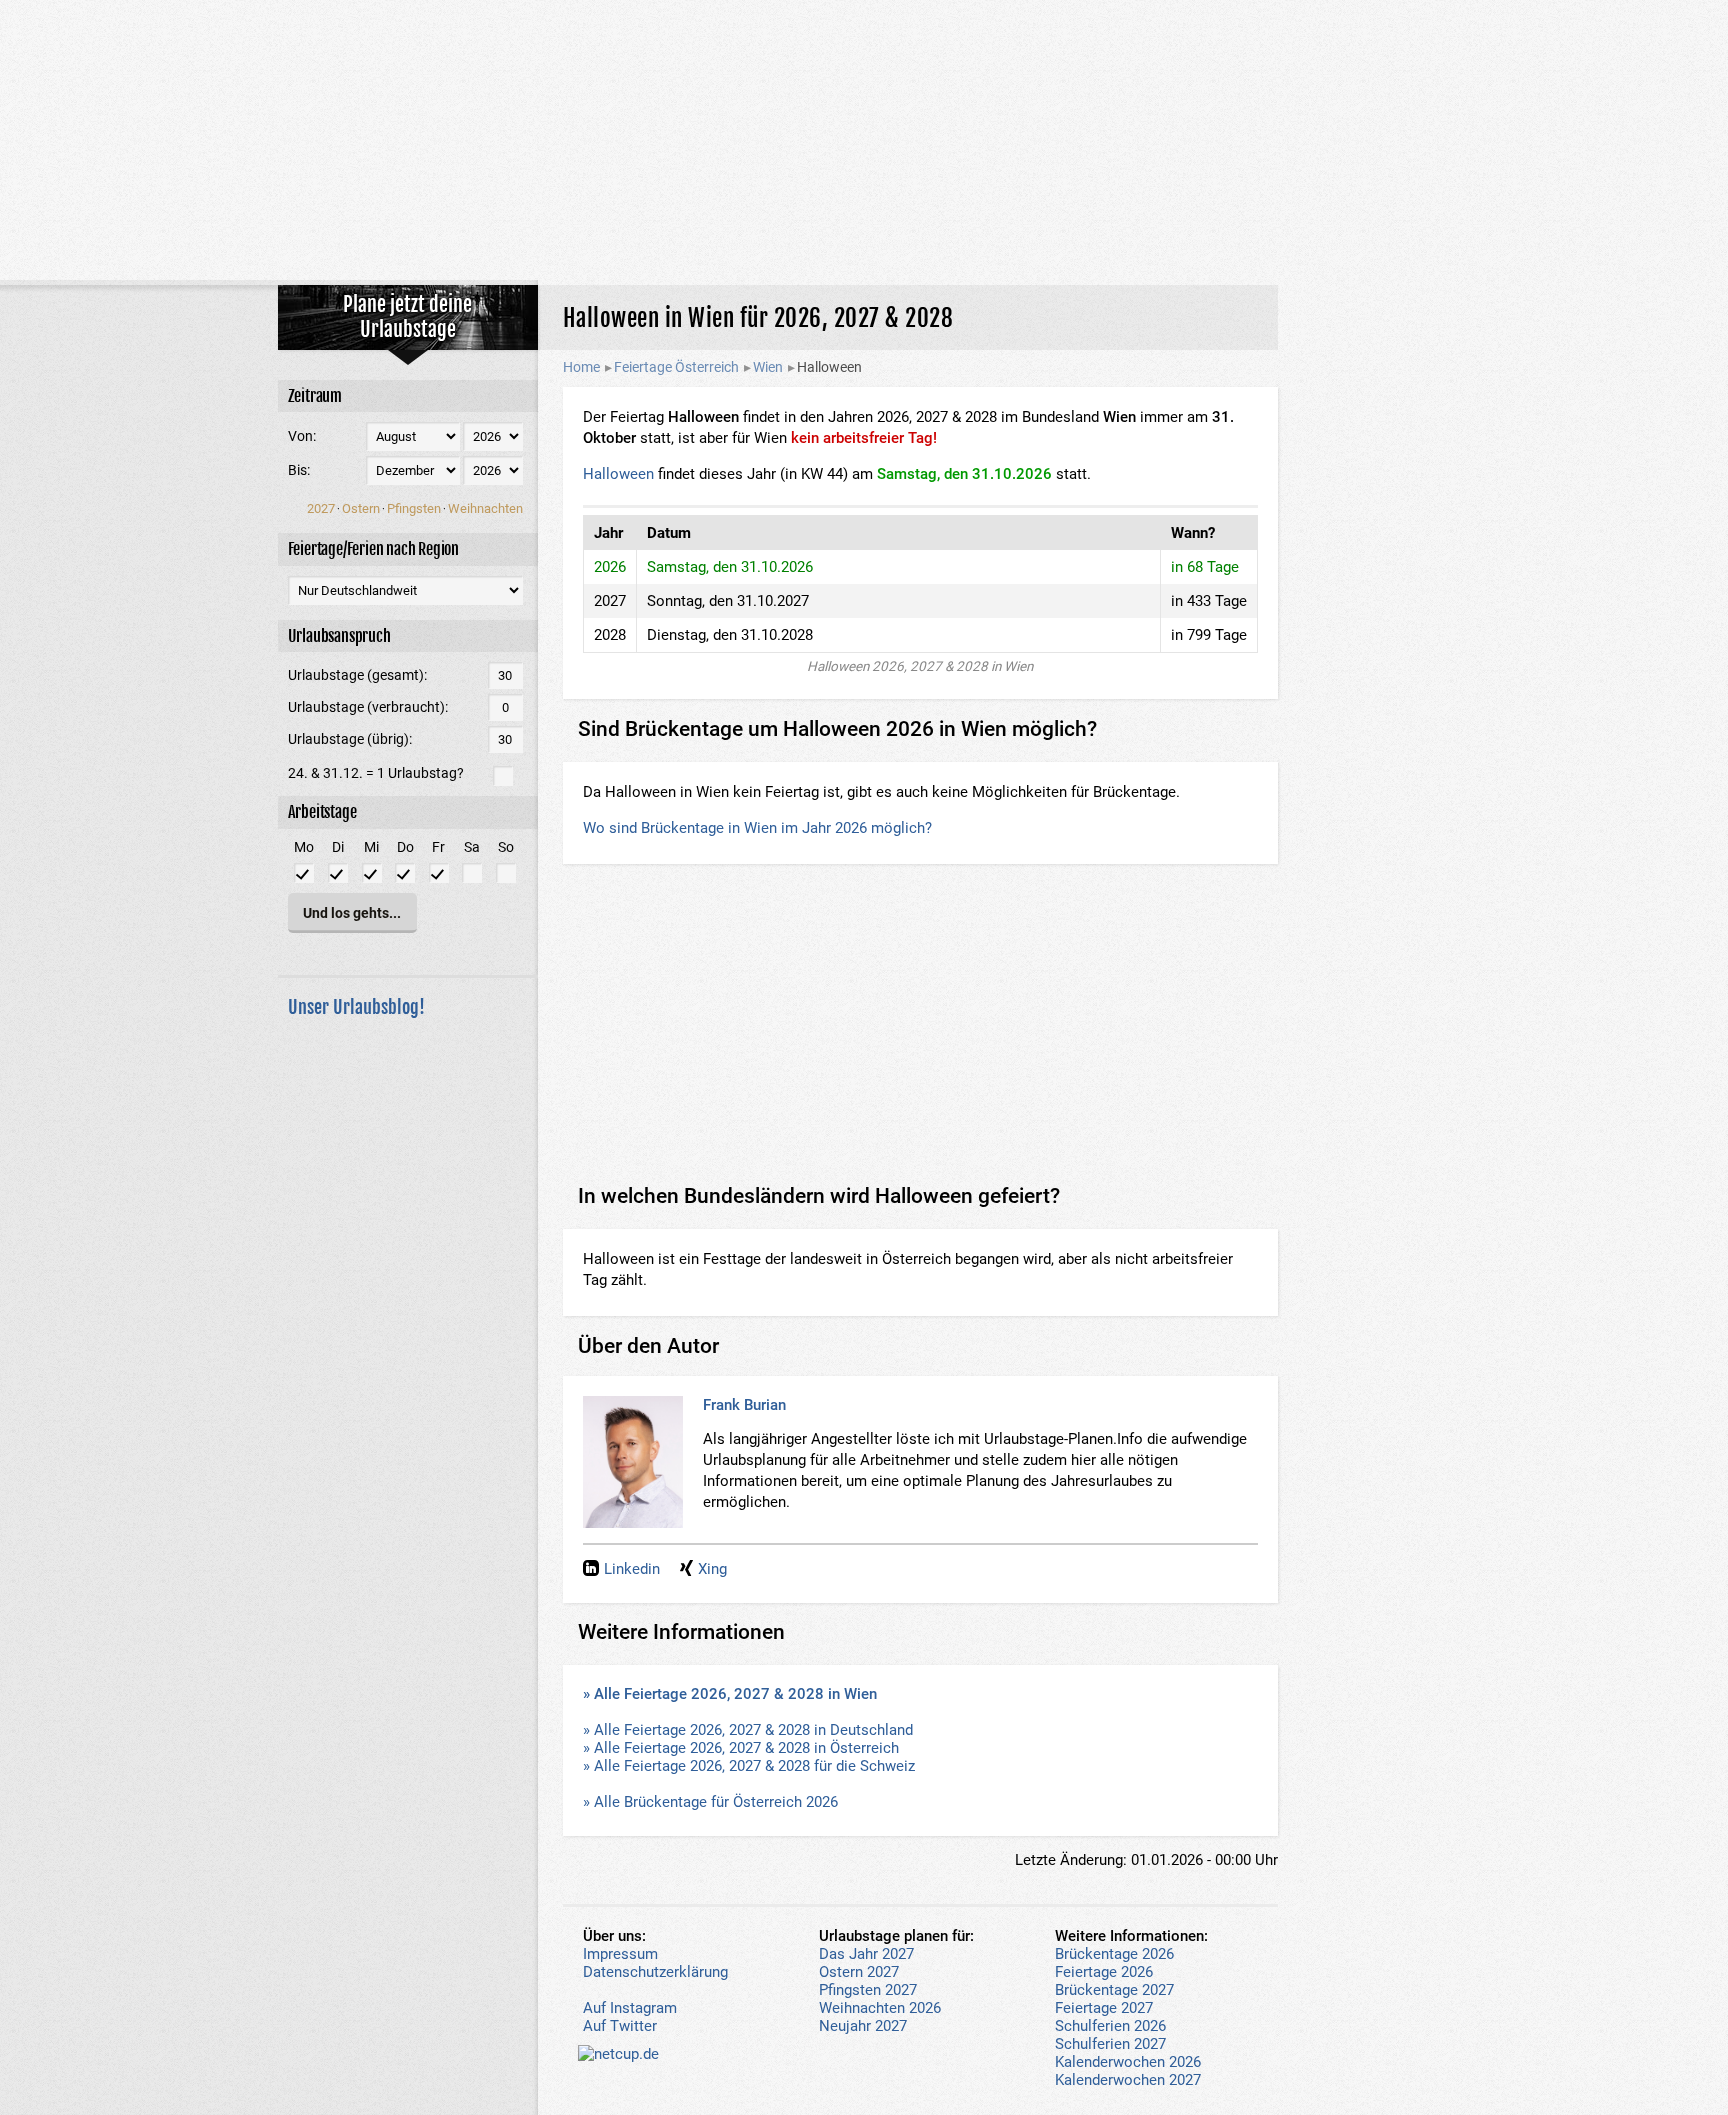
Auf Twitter (620, 2026)
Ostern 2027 (859, 1972)
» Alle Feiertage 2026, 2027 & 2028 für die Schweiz (749, 1766)
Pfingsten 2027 (868, 1990)
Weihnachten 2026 (880, 2008)
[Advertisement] (864, 140)
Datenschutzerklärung (655, 1972)
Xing (712, 1569)
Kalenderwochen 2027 (1128, 2080)
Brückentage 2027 (1114, 1990)
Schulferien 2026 (1110, 2026)
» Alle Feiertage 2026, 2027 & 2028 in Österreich (741, 1748)
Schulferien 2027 (1110, 2044)
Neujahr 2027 (863, 2026)
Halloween (618, 474)
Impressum (620, 1954)
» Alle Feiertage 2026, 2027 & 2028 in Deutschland (748, 1730)
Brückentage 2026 (1114, 1954)
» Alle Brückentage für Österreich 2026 (710, 1802)
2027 (321, 508)
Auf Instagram (630, 2008)
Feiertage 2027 (1104, 2008)
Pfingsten (414, 508)
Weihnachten (485, 508)
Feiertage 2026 (1104, 1972)
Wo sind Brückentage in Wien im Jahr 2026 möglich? (757, 828)
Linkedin (632, 1569)
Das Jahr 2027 (866, 1954)
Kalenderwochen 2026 (1128, 2062)
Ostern (361, 508)
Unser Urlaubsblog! (356, 1007)
